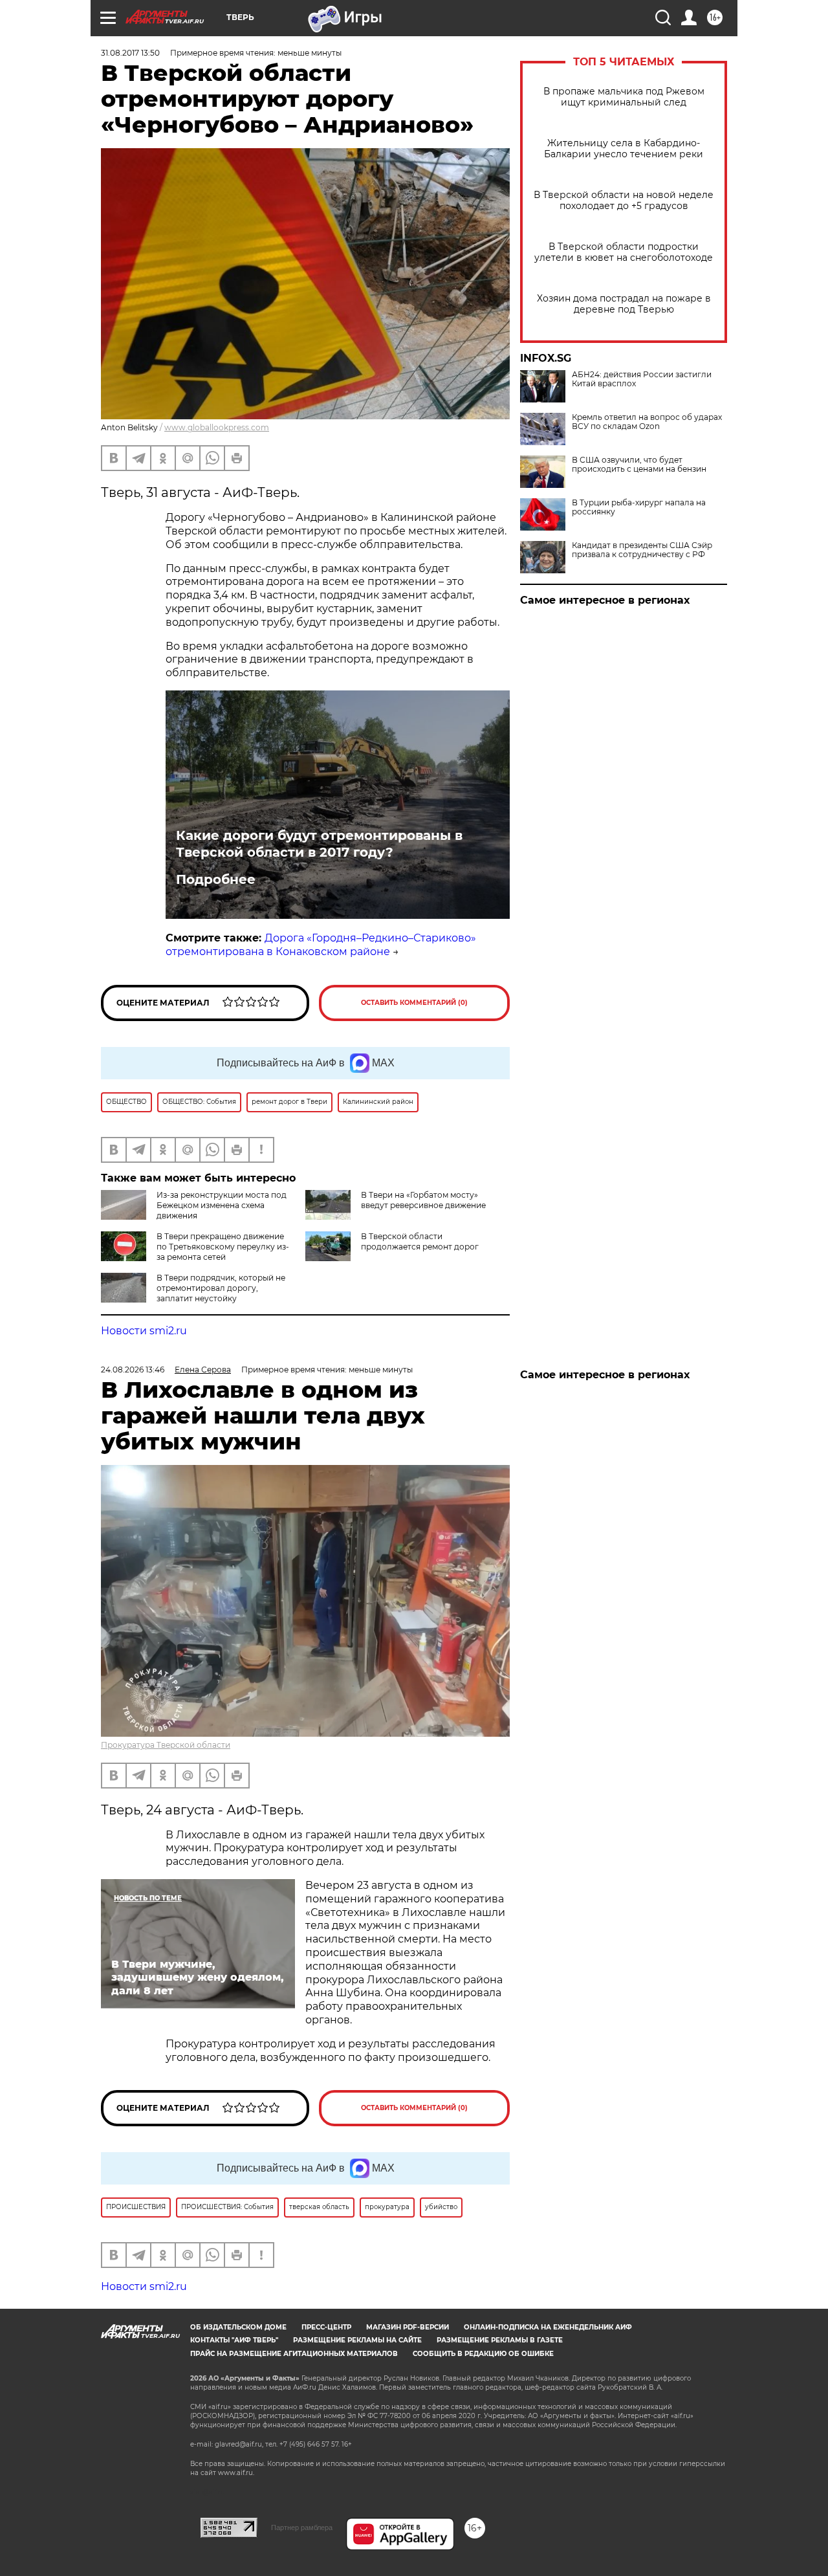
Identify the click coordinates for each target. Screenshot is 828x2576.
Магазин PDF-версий (408, 2327)
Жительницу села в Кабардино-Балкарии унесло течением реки (624, 149)
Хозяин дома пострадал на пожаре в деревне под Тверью (624, 304)
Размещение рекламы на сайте (357, 2340)
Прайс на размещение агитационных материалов (294, 2354)
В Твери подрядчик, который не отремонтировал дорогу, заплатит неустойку (221, 1288)
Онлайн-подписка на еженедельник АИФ (548, 2327)
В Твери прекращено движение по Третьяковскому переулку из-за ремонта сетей (223, 1247)
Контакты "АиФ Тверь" (234, 2340)
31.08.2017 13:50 (130, 53)
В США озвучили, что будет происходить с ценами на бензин (639, 465)
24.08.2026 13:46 (133, 1370)
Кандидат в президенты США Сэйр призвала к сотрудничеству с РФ (642, 550)
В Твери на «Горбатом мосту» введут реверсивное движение (423, 1200)
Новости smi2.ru (144, 1331)
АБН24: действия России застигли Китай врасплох (642, 379)
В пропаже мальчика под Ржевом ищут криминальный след (624, 97)
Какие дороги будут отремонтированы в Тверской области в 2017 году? (319, 844)
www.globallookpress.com (217, 427)
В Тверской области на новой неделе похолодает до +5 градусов (624, 201)
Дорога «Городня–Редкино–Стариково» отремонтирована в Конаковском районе (321, 945)
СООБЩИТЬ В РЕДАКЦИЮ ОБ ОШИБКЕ (483, 2354)
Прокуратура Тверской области (166, 1745)
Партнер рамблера (302, 2527)
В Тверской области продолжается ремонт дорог (420, 1241)
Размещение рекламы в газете (500, 2340)
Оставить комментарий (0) (414, 1003)
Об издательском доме (238, 2327)
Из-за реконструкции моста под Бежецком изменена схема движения (222, 1205)
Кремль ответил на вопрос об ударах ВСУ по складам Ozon (647, 422)
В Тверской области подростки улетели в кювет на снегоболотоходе (624, 252)
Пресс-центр (326, 2327)
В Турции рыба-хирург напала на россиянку (639, 507)
